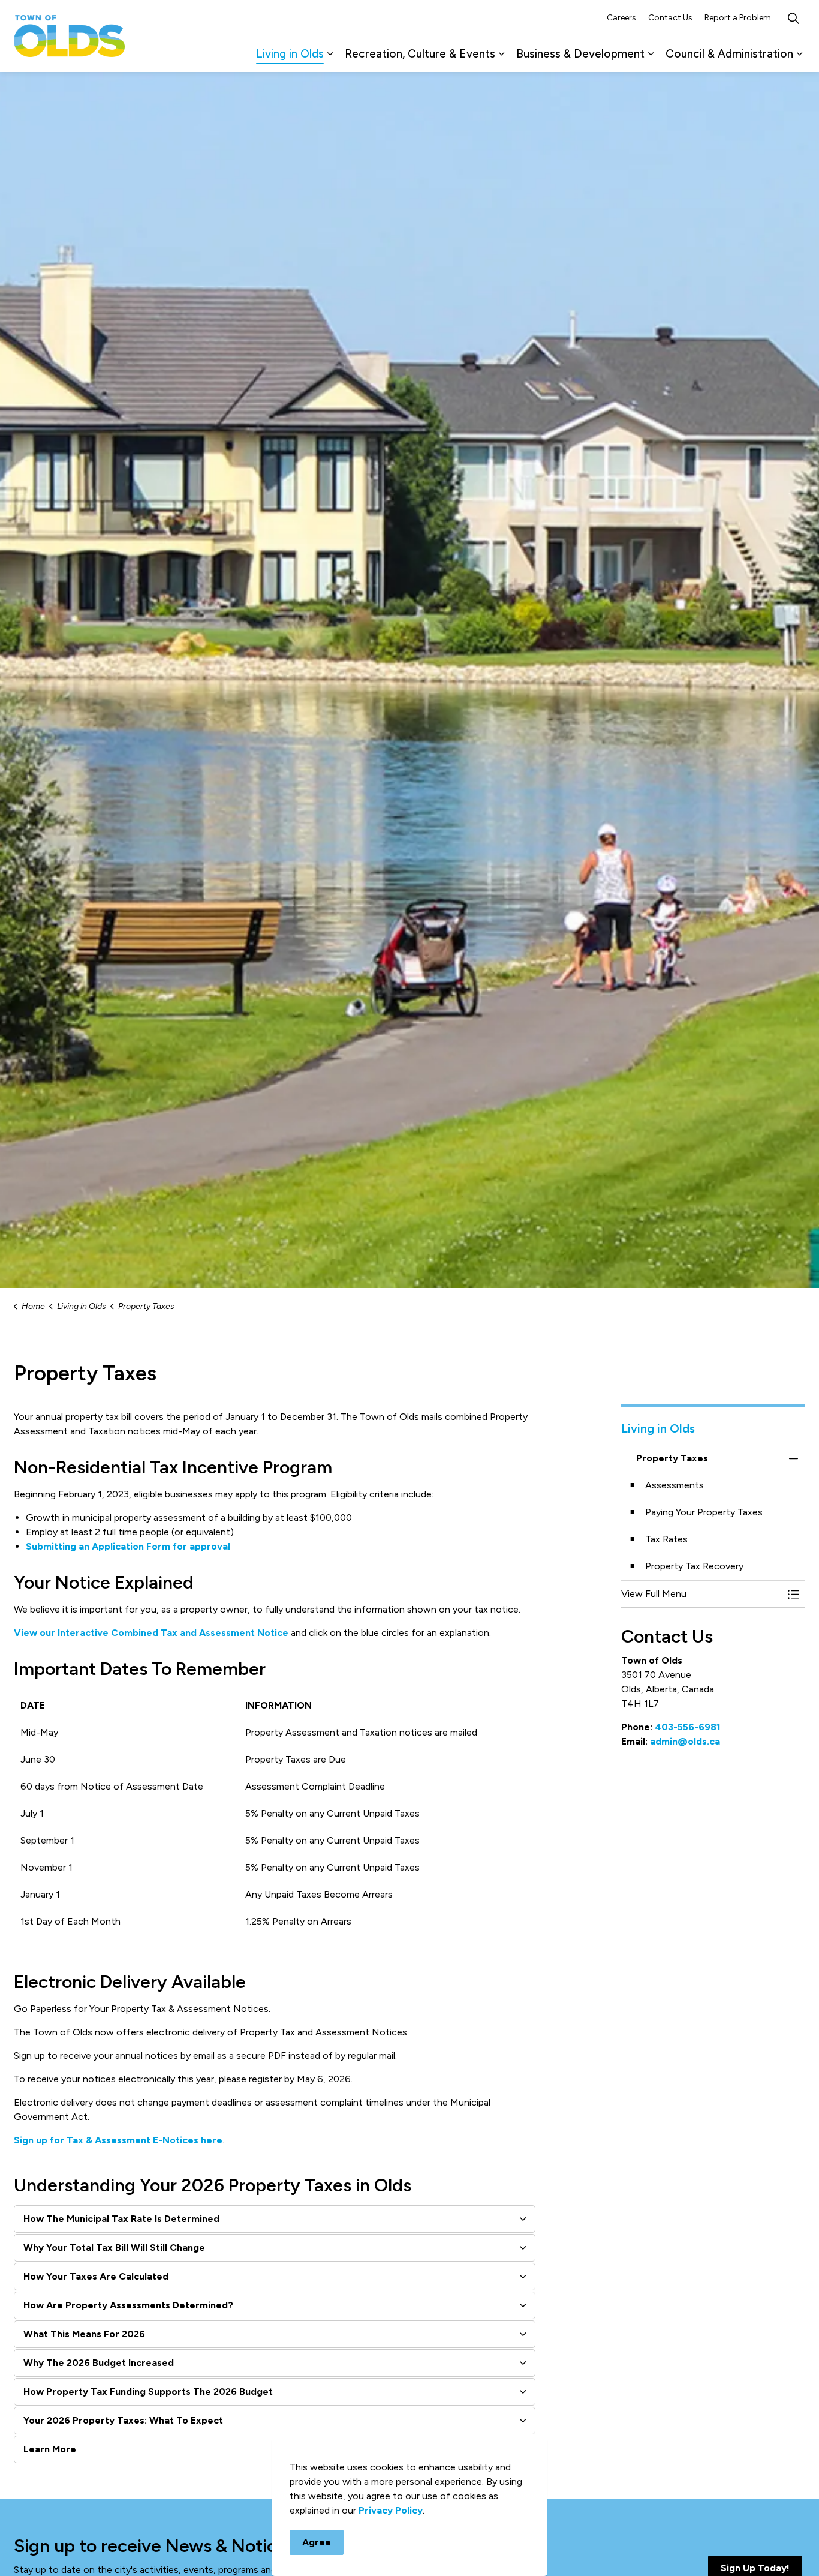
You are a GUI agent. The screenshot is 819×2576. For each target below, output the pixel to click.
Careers (621, 18)
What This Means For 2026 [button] (84, 2334)
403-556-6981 (688, 1727)
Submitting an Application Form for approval (128, 1546)
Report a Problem (738, 18)
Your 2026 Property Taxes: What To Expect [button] (123, 2420)
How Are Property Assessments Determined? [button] (128, 2305)
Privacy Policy (391, 2510)
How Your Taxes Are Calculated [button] (96, 2276)
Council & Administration (729, 54)
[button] (701, 1594)
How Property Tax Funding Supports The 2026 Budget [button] (148, 2392)
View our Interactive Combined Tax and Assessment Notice (151, 1633)
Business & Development (580, 54)
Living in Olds (290, 54)
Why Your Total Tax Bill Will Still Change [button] (114, 2248)
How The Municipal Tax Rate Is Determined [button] (121, 2219)
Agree (317, 2542)
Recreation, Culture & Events (420, 54)
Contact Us (670, 18)
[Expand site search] (793, 18)
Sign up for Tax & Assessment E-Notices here (118, 2140)
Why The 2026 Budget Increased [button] (99, 2363)
